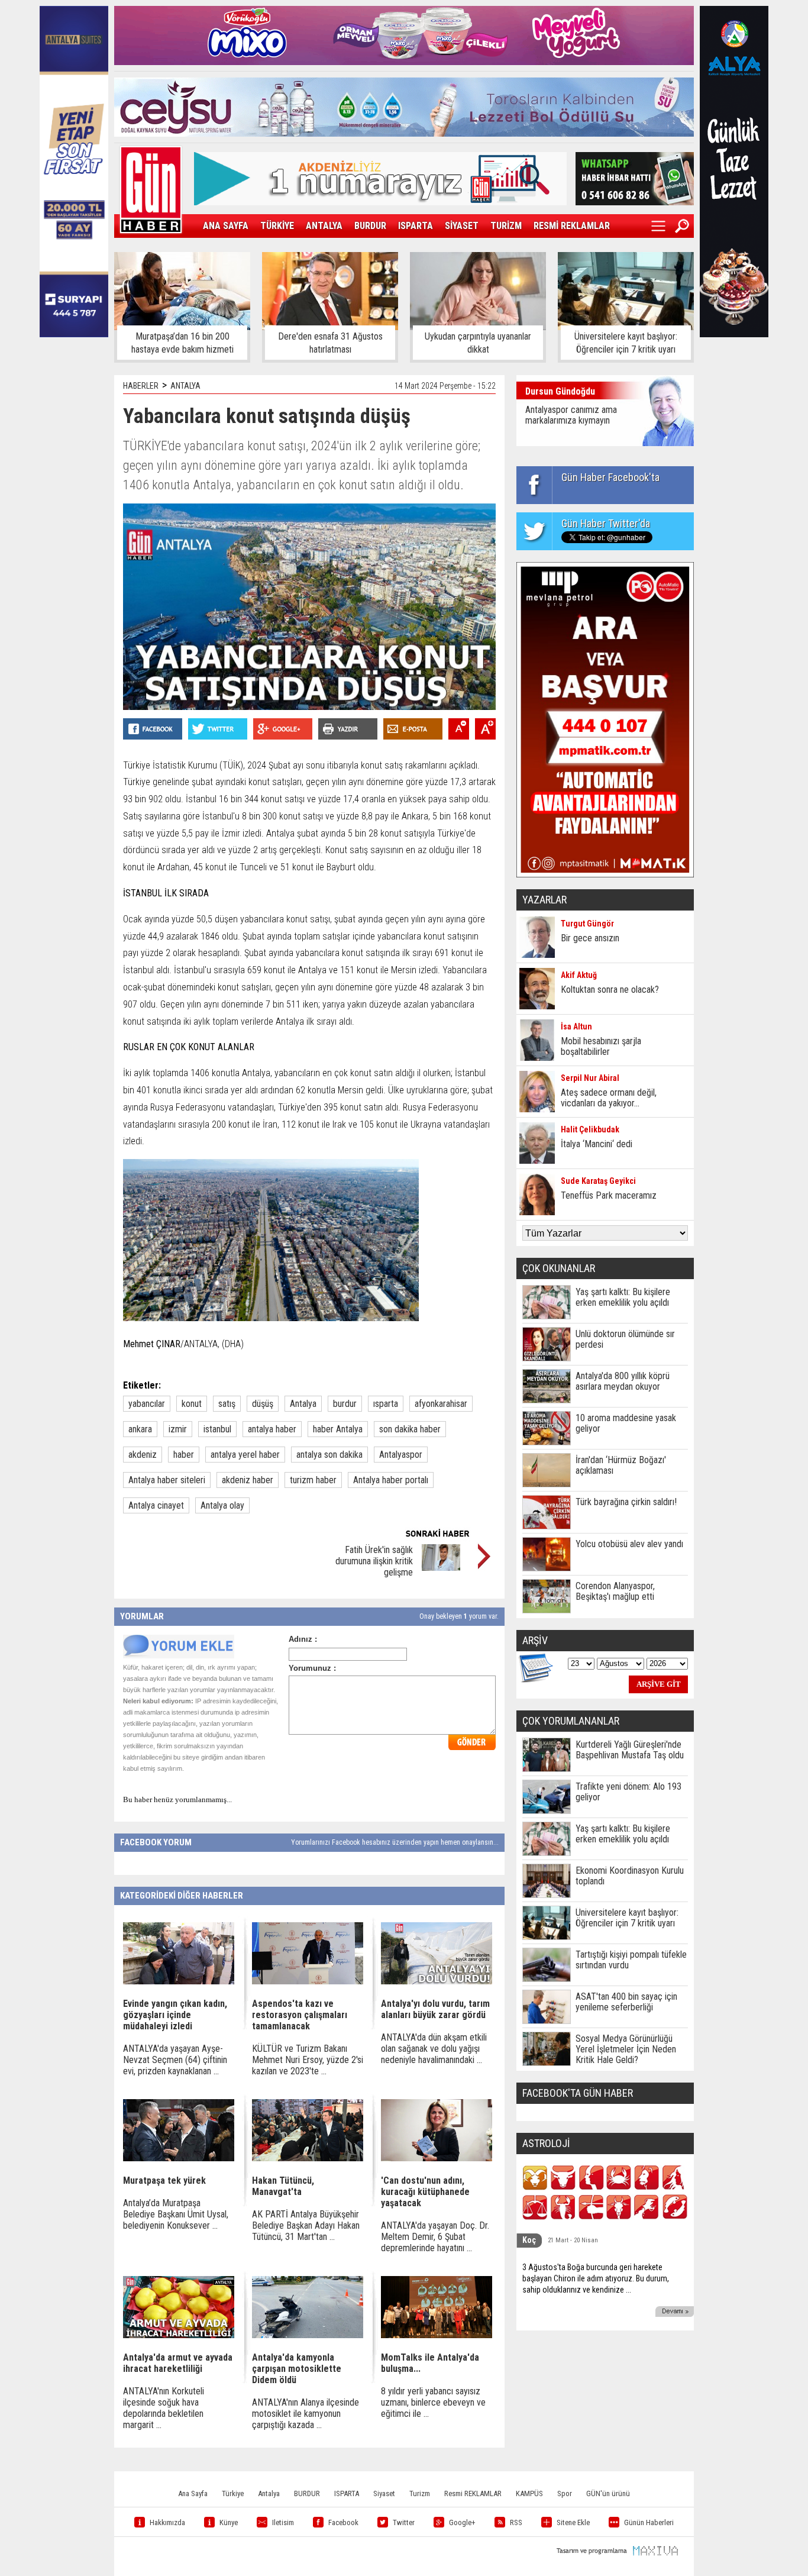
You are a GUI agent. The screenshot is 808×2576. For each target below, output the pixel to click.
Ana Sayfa (193, 2493)
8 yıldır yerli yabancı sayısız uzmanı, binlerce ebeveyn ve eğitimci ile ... (433, 2402)
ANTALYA (324, 226)
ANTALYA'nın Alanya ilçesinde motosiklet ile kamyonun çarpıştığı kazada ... (306, 2414)
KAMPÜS (529, 2493)
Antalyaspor (401, 1455)
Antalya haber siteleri (167, 1480)
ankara (140, 1429)
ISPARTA (416, 226)
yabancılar (147, 1404)
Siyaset (384, 2493)
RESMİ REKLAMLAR (572, 226)
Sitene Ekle (573, 2522)
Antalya (303, 1404)
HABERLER (141, 386)
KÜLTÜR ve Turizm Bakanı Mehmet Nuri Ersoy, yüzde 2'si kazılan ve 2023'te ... (308, 2060)
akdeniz (143, 1455)
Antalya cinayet (156, 1505)
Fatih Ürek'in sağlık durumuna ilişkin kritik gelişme (374, 1561)
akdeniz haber (248, 1480)
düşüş (263, 1404)
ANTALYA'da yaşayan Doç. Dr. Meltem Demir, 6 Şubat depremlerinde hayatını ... (435, 2237)
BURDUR (370, 226)
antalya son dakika (329, 1455)
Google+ (462, 2522)
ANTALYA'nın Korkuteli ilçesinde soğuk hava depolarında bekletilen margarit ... (164, 2408)
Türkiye (233, 2493)
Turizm (420, 2493)
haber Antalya (338, 1429)
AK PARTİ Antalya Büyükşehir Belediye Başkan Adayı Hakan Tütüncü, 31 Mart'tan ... (306, 2225)
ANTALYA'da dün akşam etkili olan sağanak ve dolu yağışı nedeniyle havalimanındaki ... (434, 2049)
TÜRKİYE (277, 226)
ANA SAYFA (226, 226)
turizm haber (313, 1480)
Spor (565, 2493)
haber (184, 1455)
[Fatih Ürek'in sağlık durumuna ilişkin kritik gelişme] (441, 1568)
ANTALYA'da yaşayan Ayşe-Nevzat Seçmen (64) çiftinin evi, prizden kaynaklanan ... (175, 2060)
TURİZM (506, 226)
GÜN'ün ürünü (608, 2493)
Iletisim (283, 2522)
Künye (229, 2522)
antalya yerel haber (245, 1455)
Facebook (343, 2522)
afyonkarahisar (441, 1404)
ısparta (386, 1404)
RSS (516, 2522)
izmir (178, 1429)
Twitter (404, 2522)
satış (227, 1404)
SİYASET (462, 226)
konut (192, 1404)
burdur (345, 1404)
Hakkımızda (167, 2522)
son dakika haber (410, 1429)
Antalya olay (222, 1505)
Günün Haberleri (649, 2522)
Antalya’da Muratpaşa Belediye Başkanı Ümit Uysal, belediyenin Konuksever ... (176, 2214)
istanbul (217, 1429)
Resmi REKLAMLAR (473, 2493)
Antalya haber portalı (391, 1480)
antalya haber (272, 1429)
